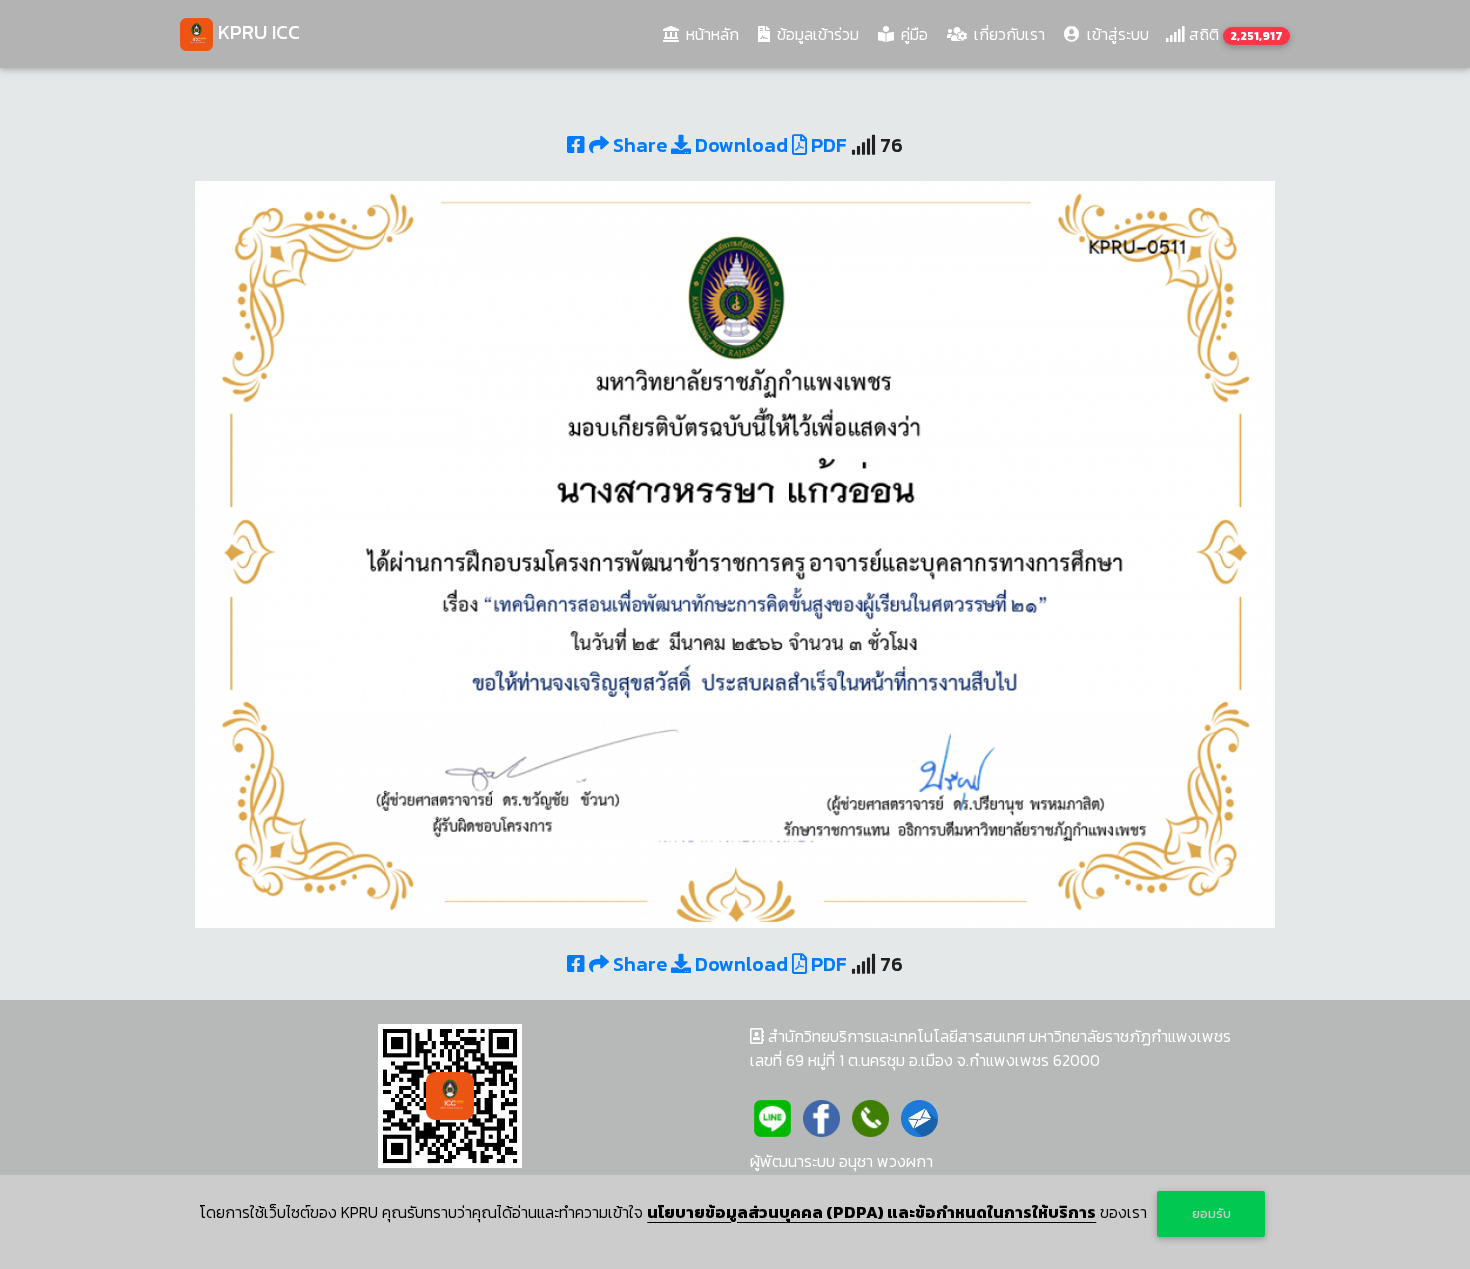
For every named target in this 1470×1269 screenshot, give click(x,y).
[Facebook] (821, 1116)
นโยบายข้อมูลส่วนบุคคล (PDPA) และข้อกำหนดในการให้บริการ (871, 1212)
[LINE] (772, 1116)
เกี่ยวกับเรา (1007, 34)
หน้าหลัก (714, 33)
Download (739, 145)
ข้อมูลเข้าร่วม (816, 34)
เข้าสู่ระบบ (1116, 34)
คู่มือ (912, 34)
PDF (827, 145)
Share (640, 145)
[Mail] (919, 1116)
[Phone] (870, 1116)
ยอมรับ (1211, 1213)
